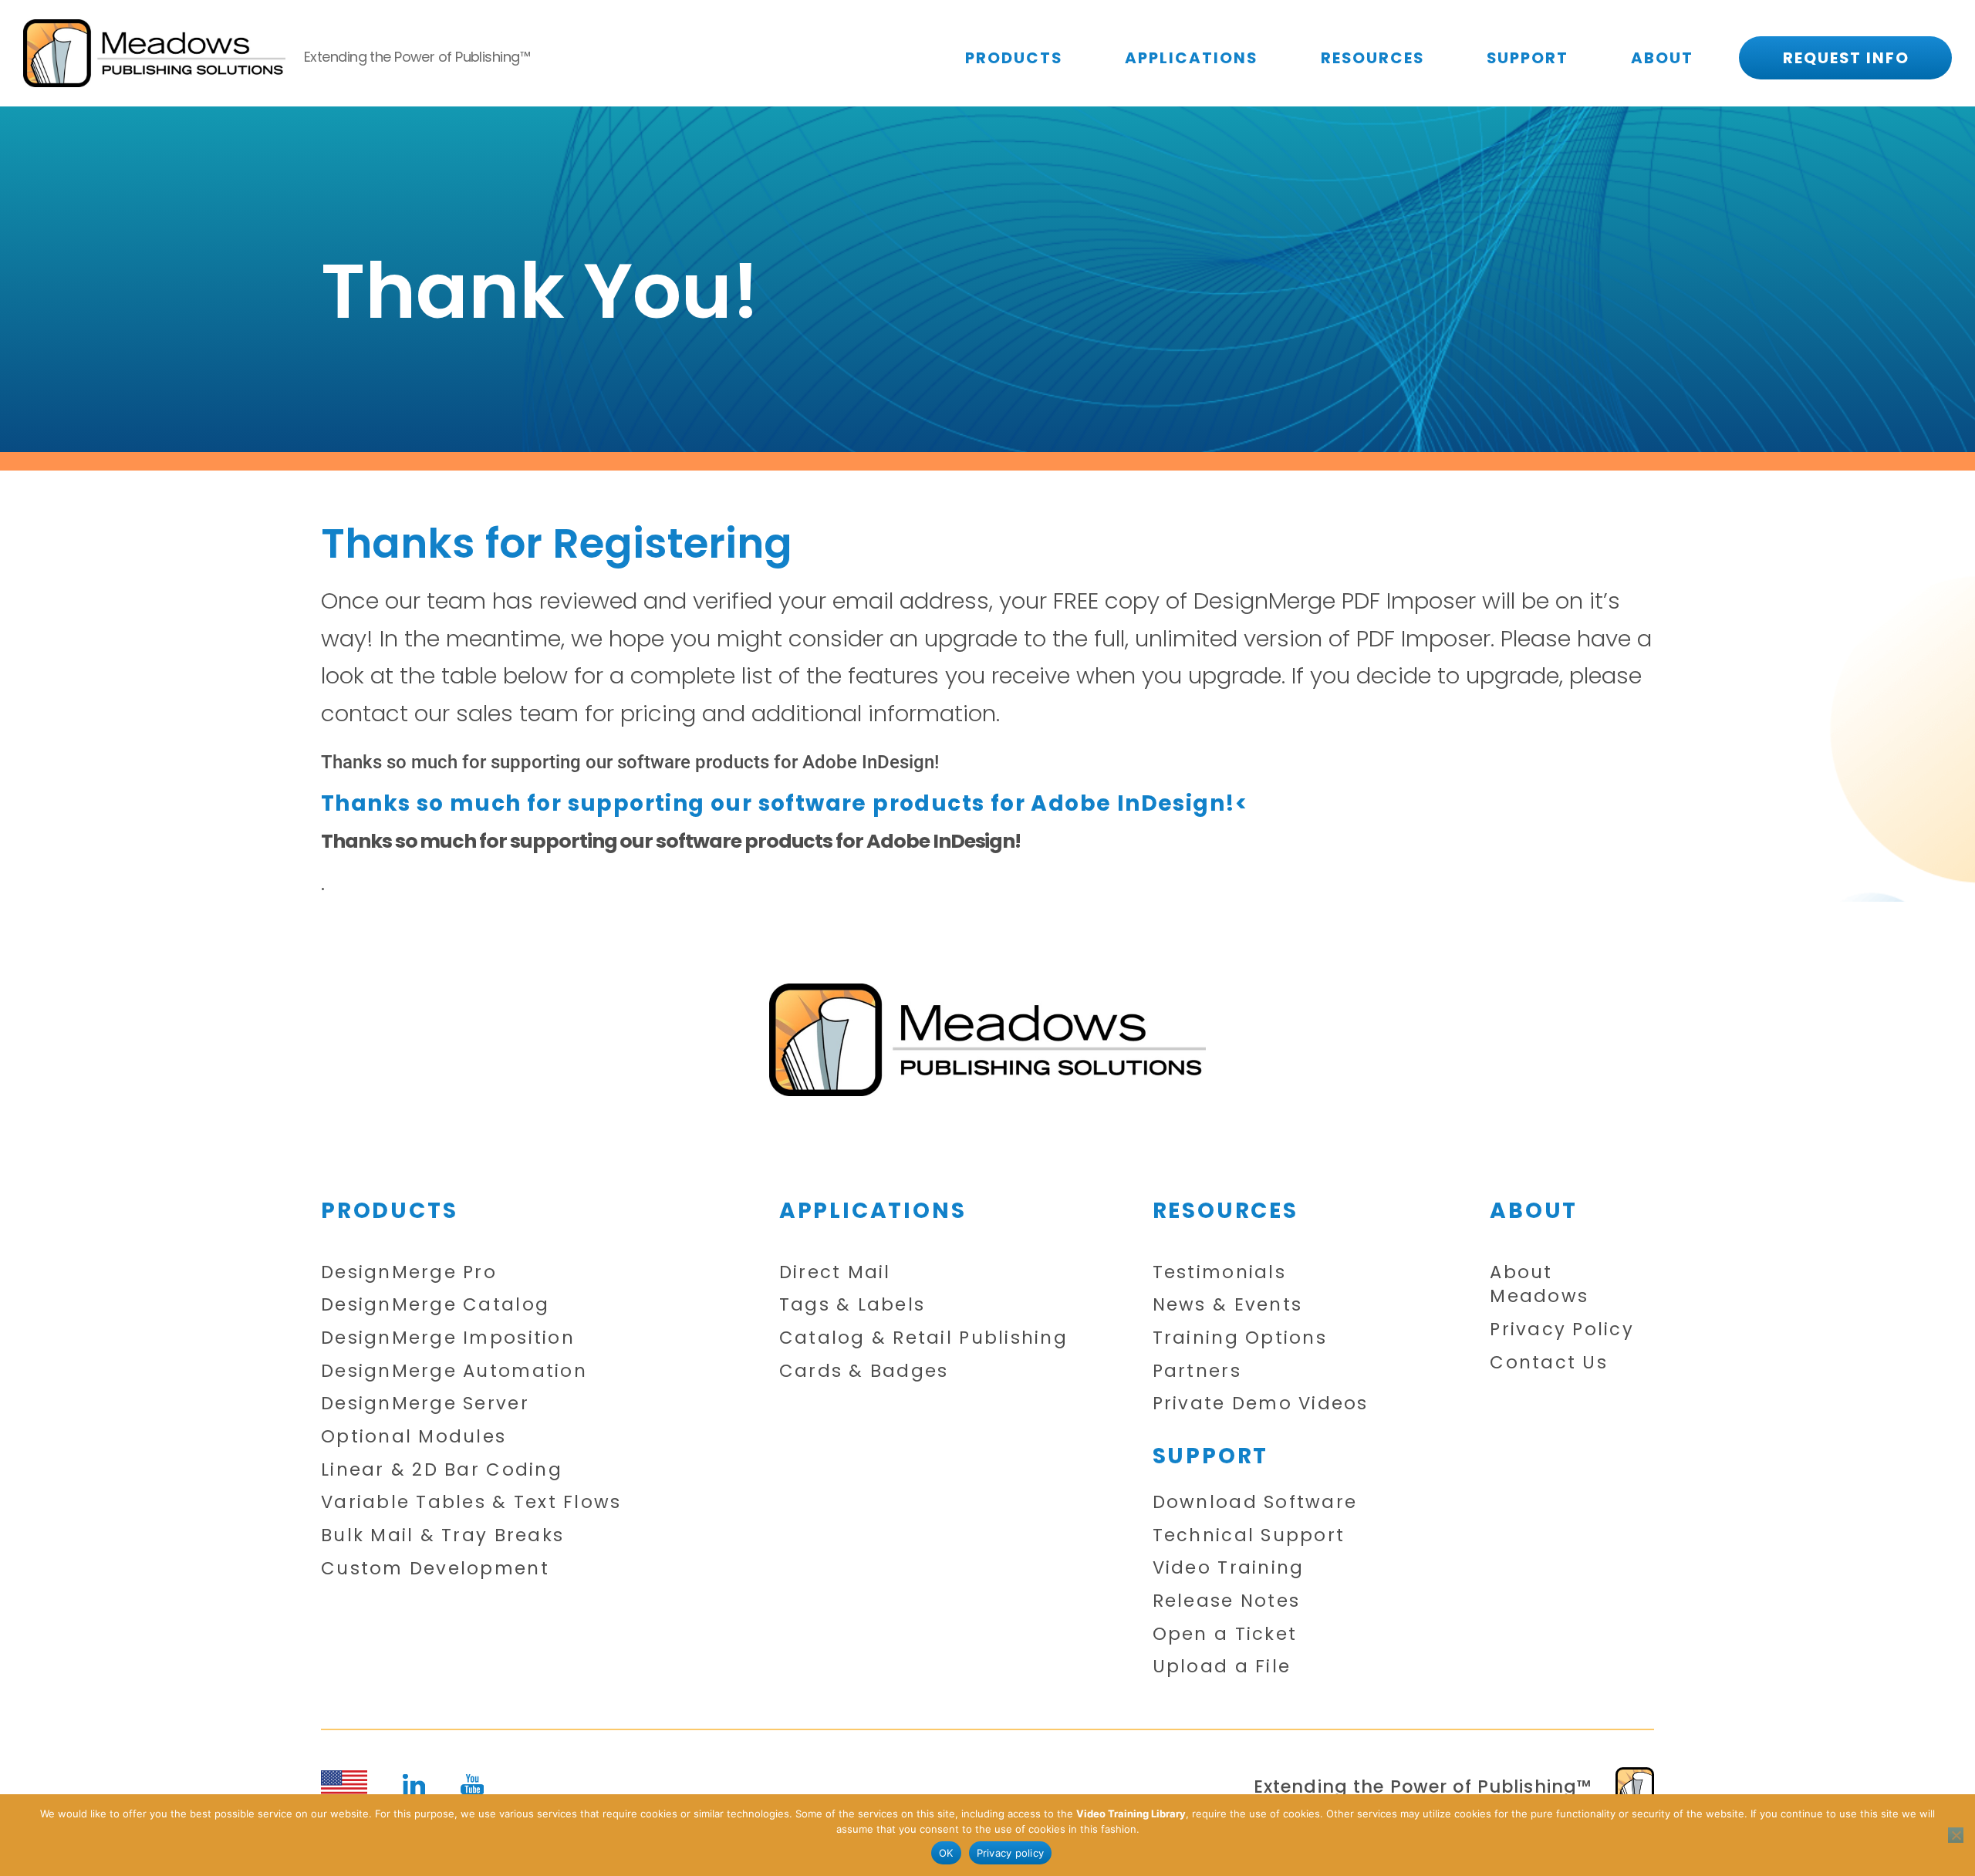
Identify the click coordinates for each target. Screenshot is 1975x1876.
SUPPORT (1528, 58)
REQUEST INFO (1846, 58)
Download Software (1255, 1502)
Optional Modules (414, 1437)
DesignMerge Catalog (435, 1305)
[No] (1956, 1835)
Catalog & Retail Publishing (923, 1338)
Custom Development (435, 1569)
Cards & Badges (864, 1371)
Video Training (1229, 1568)
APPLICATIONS (1191, 58)
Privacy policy (1011, 1853)
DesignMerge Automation (454, 1371)
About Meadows (1539, 1285)
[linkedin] (414, 1785)
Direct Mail (835, 1272)
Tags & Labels (852, 1305)
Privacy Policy (1562, 1329)
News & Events (1227, 1305)
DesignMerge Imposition (448, 1338)
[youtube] (473, 1784)
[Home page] (987, 1039)
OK (946, 1853)
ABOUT (1662, 58)
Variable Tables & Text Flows (471, 1502)
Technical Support (1249, 1535)
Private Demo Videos (1261, 1404)
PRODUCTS (1014, 58)
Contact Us (1549, 1363)
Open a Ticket (1225, 1634)
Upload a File (1222, 1667)
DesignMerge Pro (409, 1272)
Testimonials (1219, 1272)
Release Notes (1226, 1601)
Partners (1197, 1371)
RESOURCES (1372, 58)
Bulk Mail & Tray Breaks (442, 1535)
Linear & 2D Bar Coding (442, 1470)
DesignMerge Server (425, 1404)
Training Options (1240, 1338)
